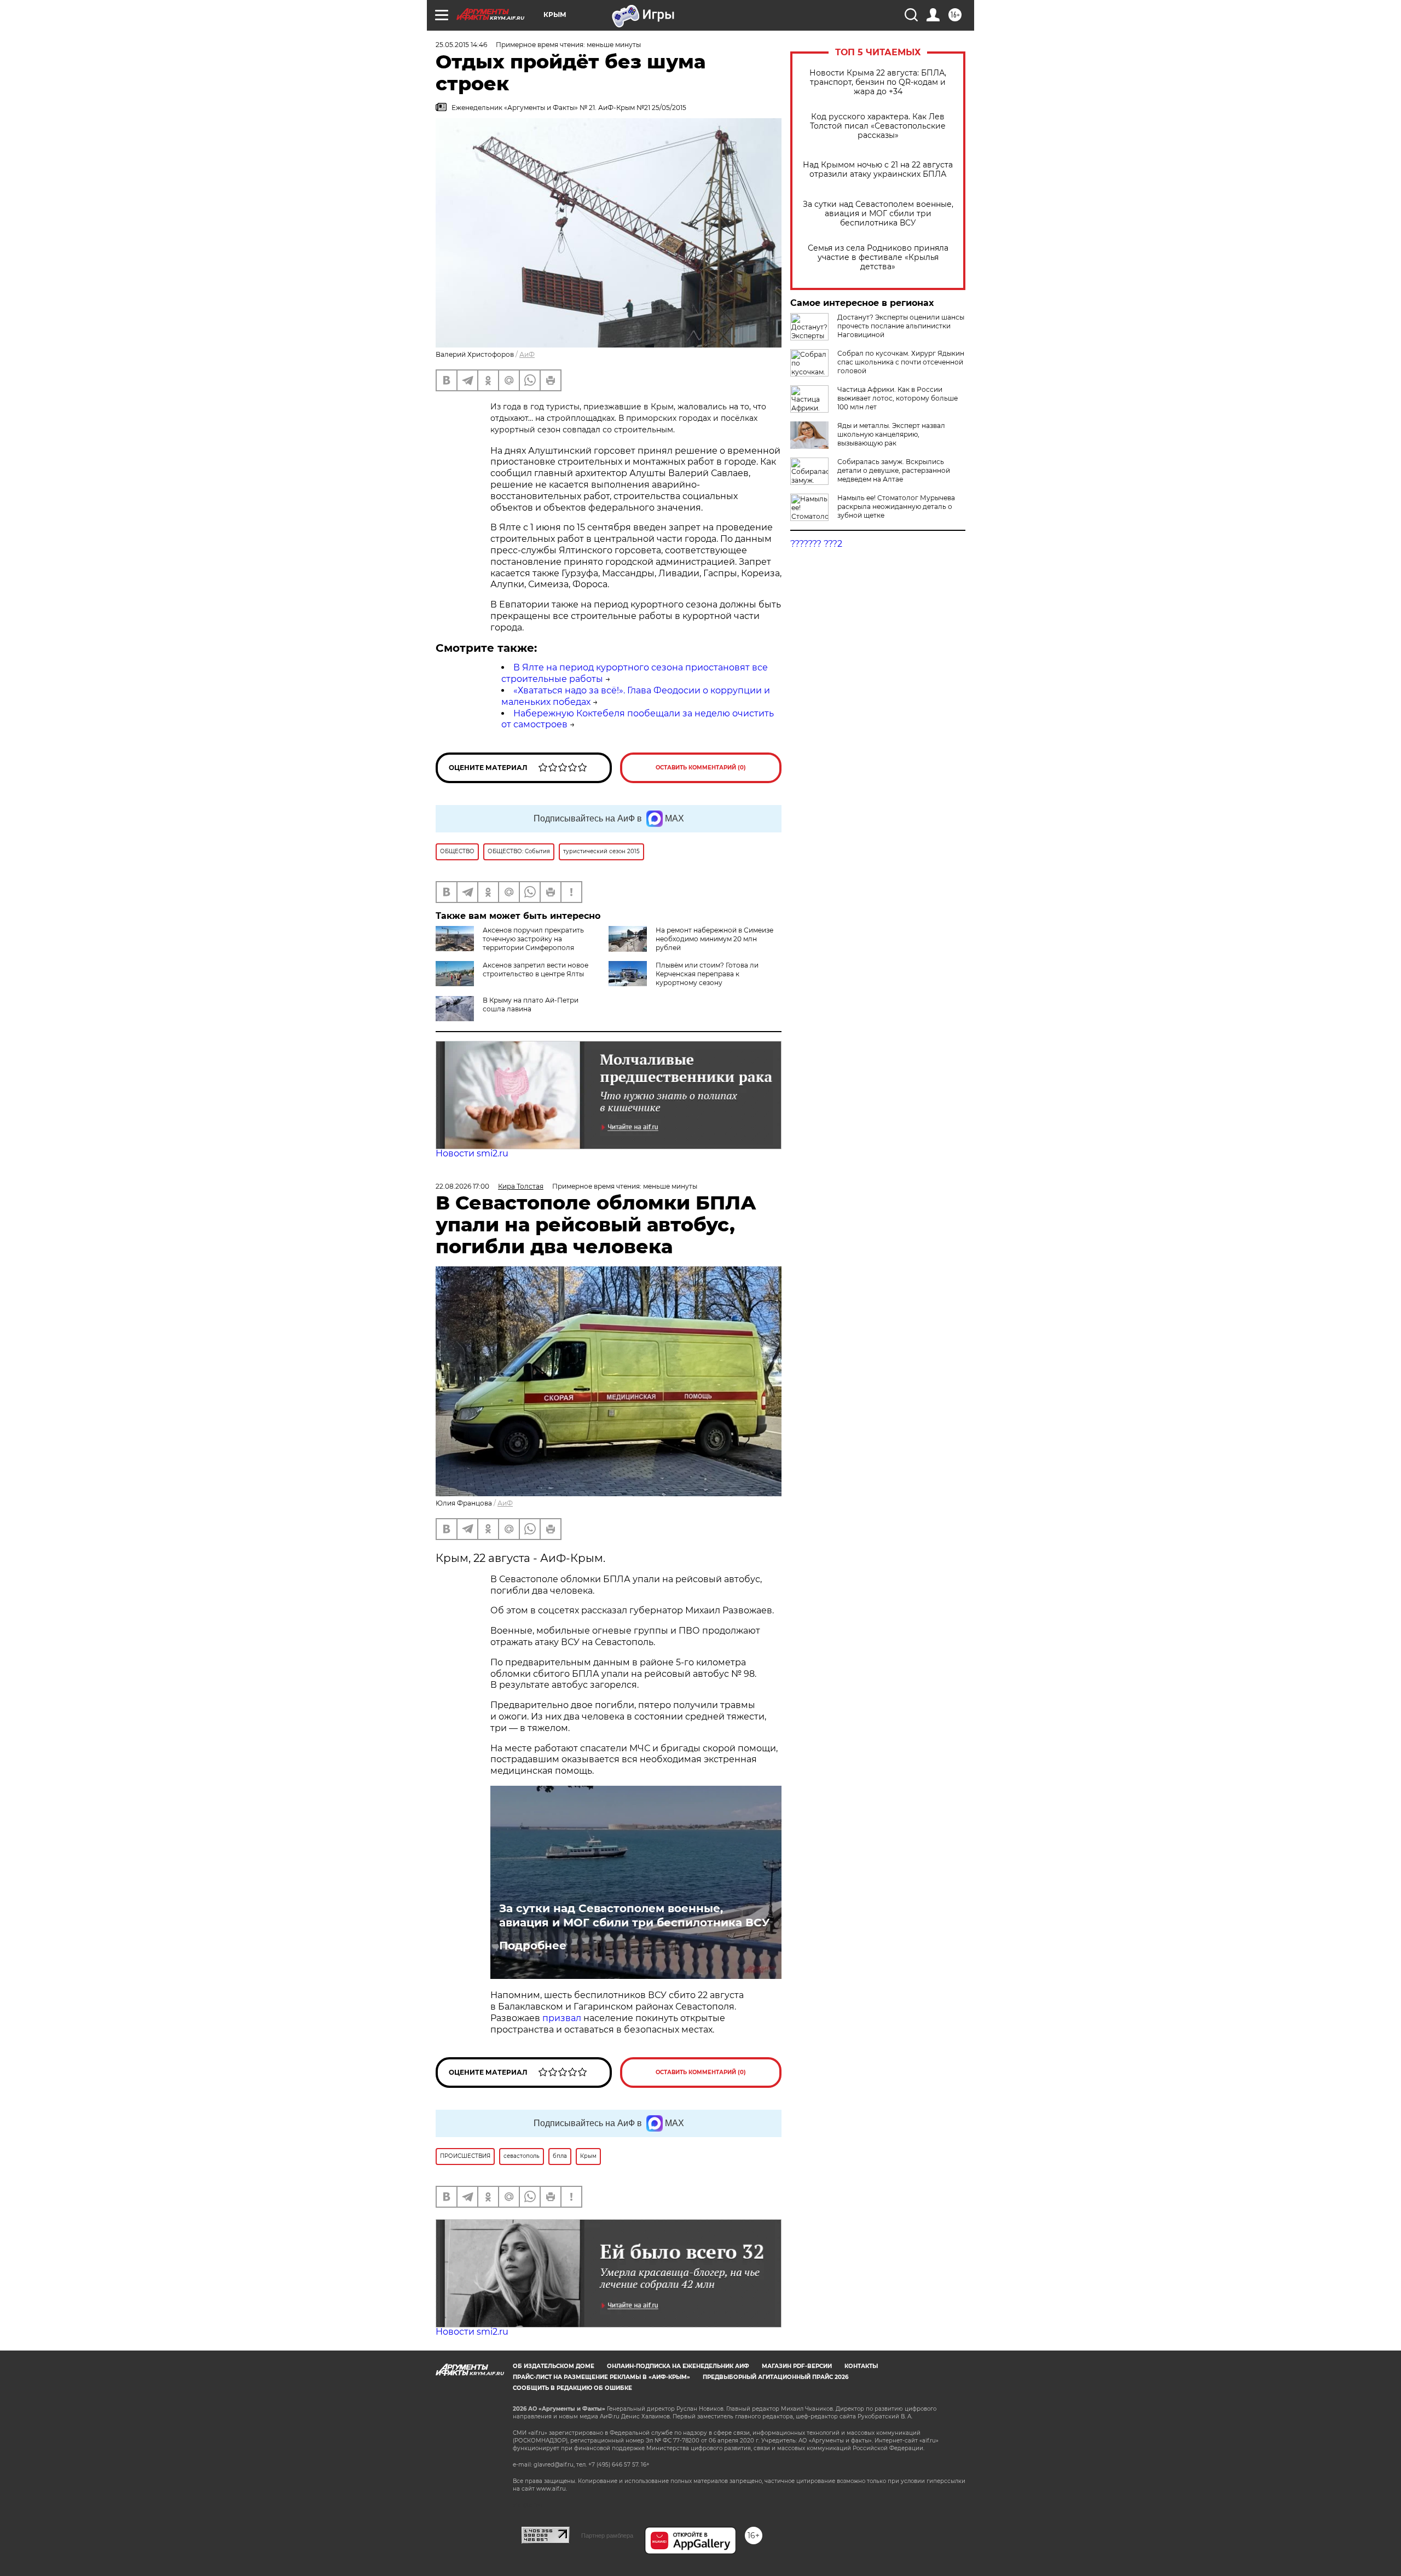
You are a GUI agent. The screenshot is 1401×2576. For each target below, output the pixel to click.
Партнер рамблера (607, 2536)
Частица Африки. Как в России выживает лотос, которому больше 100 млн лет (898, 398)
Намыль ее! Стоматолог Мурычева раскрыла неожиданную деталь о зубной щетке (896, 506)
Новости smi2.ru (472, 1153)
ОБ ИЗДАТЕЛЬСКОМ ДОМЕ (554, 2366)
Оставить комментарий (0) (701, 768)
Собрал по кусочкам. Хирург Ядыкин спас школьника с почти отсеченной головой (901, 362)
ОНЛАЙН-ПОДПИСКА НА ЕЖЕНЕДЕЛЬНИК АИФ (678, 2366)
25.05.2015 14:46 (461, 45)
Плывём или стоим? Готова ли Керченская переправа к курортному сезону (707, 974)
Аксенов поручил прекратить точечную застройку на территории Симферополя (533, 939)
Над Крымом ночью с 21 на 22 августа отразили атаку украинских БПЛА (878, 170)
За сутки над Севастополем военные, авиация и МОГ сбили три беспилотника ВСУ (878, 214)
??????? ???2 (816, 544)
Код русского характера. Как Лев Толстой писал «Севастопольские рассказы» (878, 126)
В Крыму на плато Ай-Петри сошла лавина (531, 1005)
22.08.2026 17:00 (462, 1186)
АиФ (527, 354)
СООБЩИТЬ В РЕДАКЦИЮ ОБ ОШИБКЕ (572, 2388)
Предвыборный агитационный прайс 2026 (775, 2377)
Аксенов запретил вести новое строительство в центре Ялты (535, 969)
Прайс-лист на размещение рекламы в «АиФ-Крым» (601, 2377)
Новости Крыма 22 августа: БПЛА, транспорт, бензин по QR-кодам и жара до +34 (878, 82)
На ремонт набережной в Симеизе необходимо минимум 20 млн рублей (714, 939)
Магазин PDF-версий (797, 2366)
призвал (563, 2018)
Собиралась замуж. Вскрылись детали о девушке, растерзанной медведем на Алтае (894, 470)
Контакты (861, 2366)
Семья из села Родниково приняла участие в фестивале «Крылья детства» (878, 257)
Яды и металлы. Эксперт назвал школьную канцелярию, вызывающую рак (891, 434)
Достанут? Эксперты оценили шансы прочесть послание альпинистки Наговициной (901, 326)
